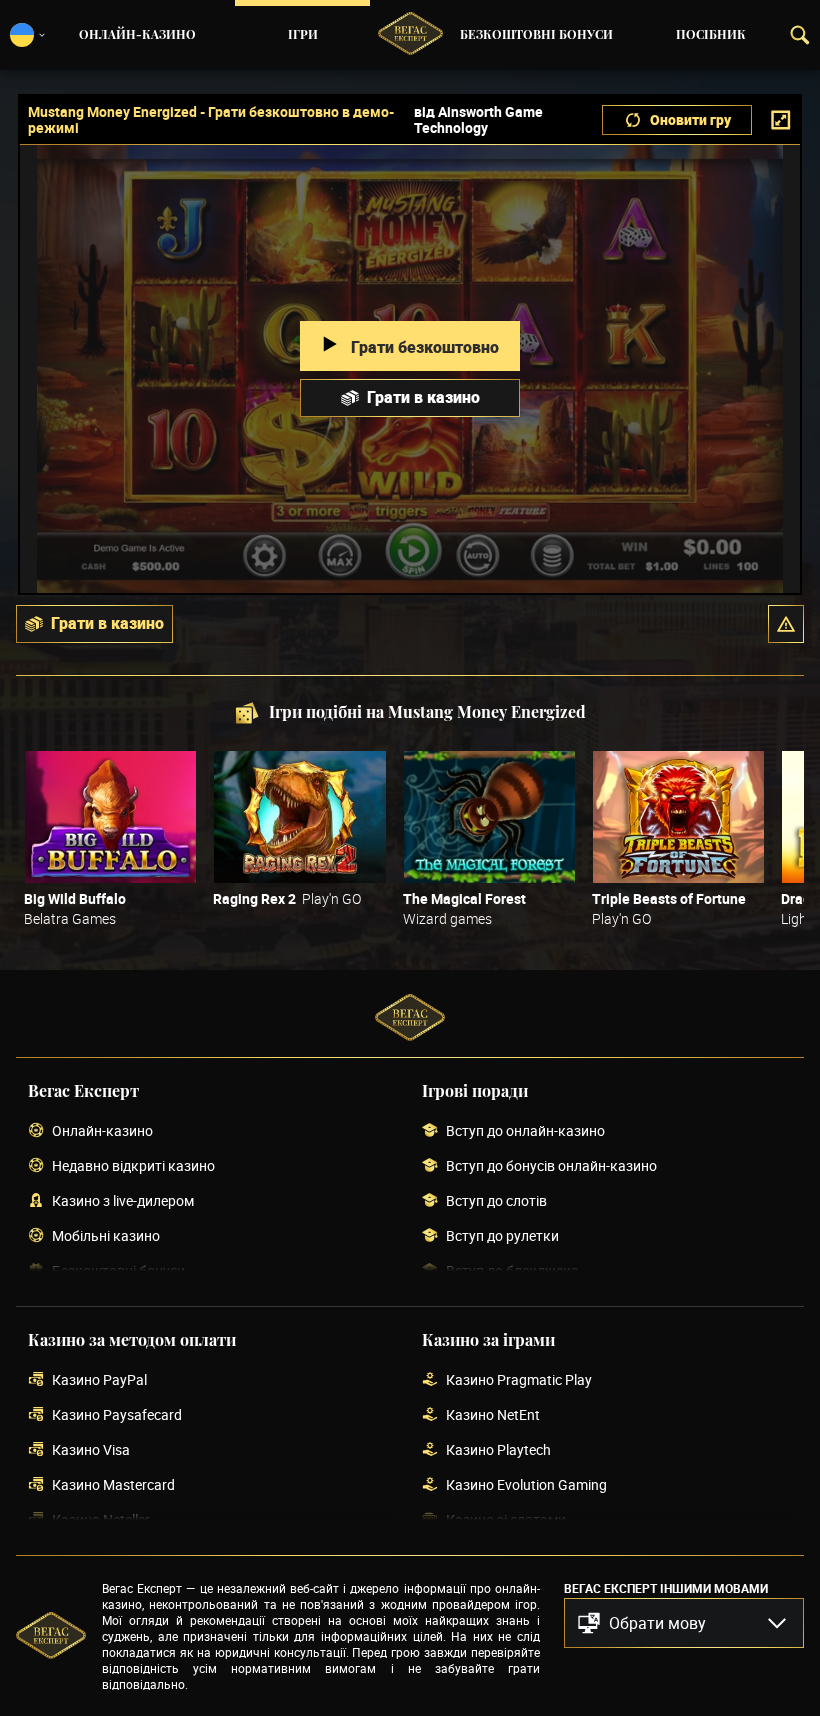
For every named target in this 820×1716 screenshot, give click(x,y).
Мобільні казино (106, 1236)
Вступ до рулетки (502, 1236)
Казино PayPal (99, 1380)
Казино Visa (91, 1450)
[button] (786, 624)
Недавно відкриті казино (133, 1166)
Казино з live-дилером (123, 1201)
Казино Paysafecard (117, 1415)
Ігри (303, 35)
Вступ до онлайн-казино (525, 1131)
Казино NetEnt (493, 1415)
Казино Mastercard (113, 1485)
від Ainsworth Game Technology (478, 120)
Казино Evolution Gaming (526, 1485)
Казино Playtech (498, 1450)
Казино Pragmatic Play (519, 1380)
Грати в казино (423, 397)
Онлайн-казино (137, 35)
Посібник (711, 35)
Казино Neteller (101, 1520)
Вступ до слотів (496, 1201)
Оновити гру (690, 119)
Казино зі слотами (506, 1520)
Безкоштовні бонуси (536, 35)
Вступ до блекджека (512, 1271)
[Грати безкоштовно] (110, 817)
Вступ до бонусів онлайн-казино (551, 1166)
